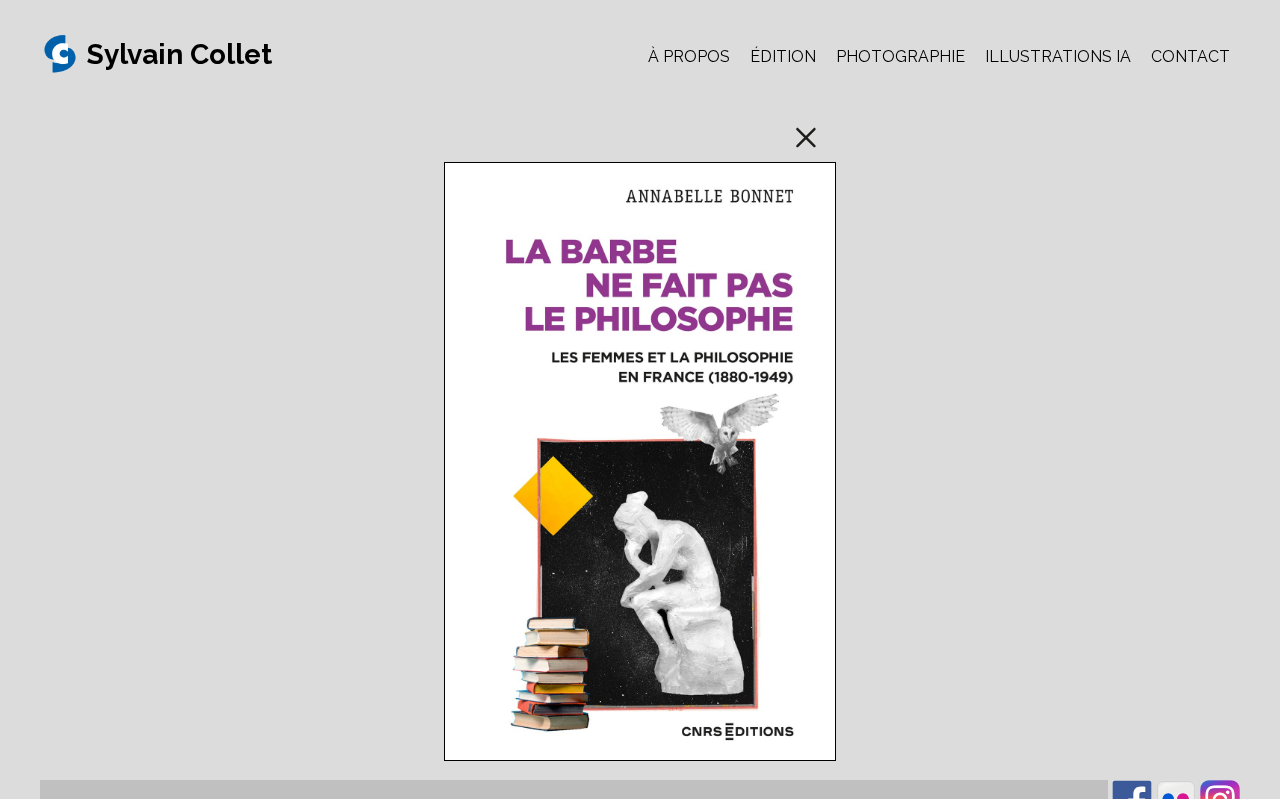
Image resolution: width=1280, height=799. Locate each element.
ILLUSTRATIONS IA (1058, 56)
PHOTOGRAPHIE (900, 56)
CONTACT (1190, 56)
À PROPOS (689, 56)
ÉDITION (783, 56)
